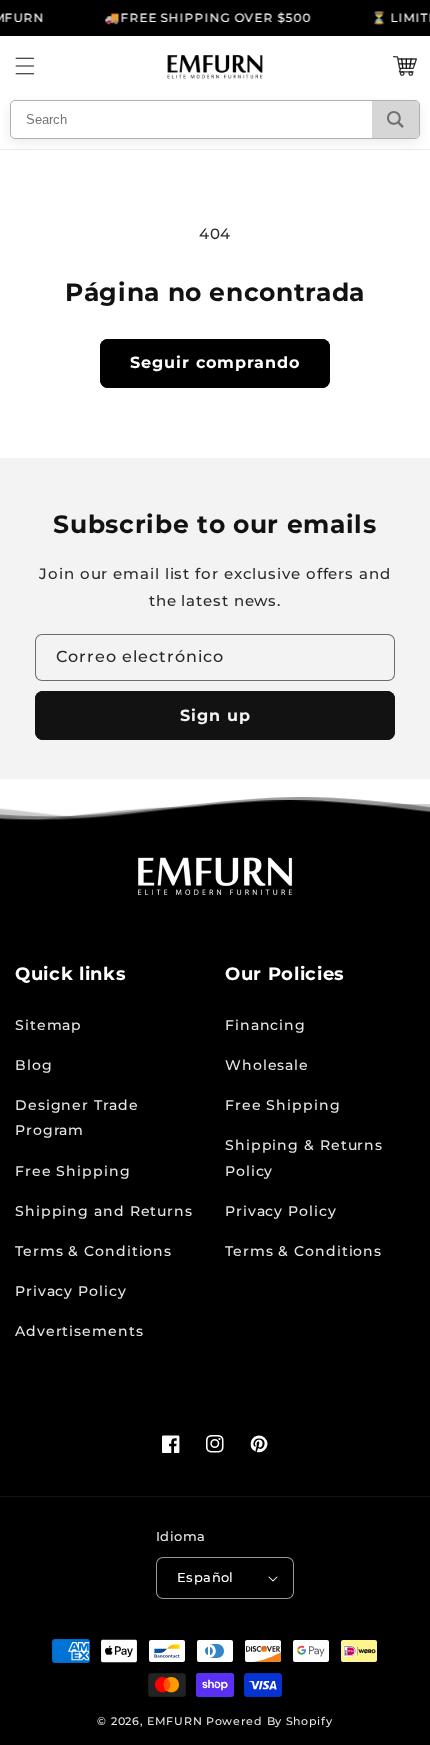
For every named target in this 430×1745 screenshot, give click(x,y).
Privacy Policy (71, 1291)
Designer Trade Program (77, 1117)
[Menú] (25, 66)
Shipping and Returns (104, 1211)
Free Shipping (73, 1171)
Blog (34, 1065)
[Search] (395, 119)
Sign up (215, 715)
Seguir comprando (215, 362)
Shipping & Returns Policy (304, 1157)
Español (205, 1577)
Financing (265, 1025)
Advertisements (79, 1331)
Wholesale (267, 1065)
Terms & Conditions (93, 1251)
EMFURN (174, 1721)
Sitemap (48, 1025)
